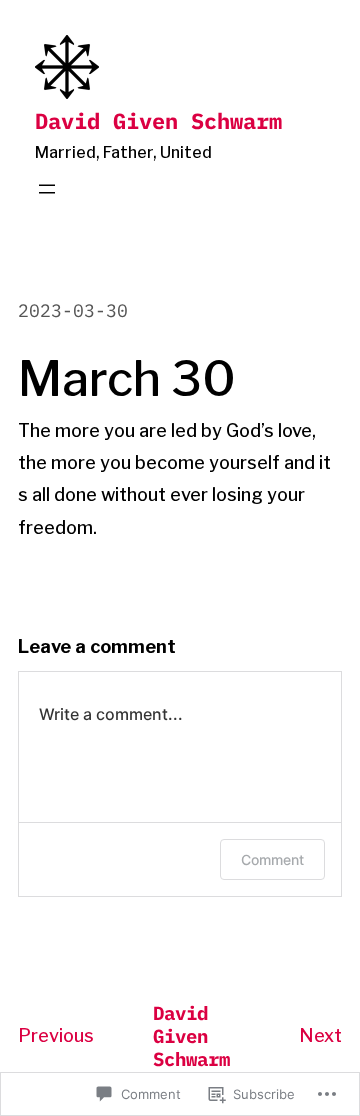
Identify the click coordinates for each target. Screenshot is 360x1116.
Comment (272, 859)
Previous (56, 1035)
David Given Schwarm (158, 120)
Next (320, 1035)
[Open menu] (47, 189)
